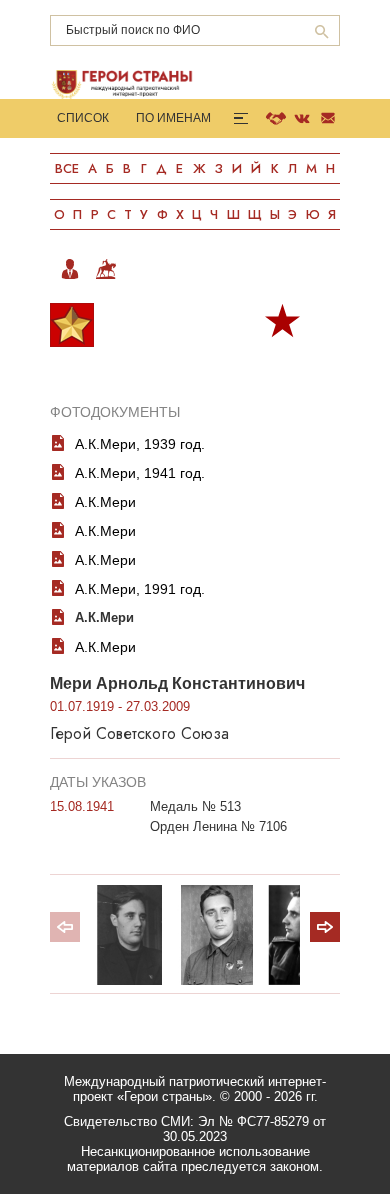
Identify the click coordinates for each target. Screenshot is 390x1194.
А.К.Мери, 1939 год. (140, 444)
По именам (173, 118)
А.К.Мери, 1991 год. (140, 589)
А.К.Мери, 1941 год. (140, 473)
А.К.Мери (105, 502)
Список (83, 118)
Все (67, 168)
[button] (325, 927)
